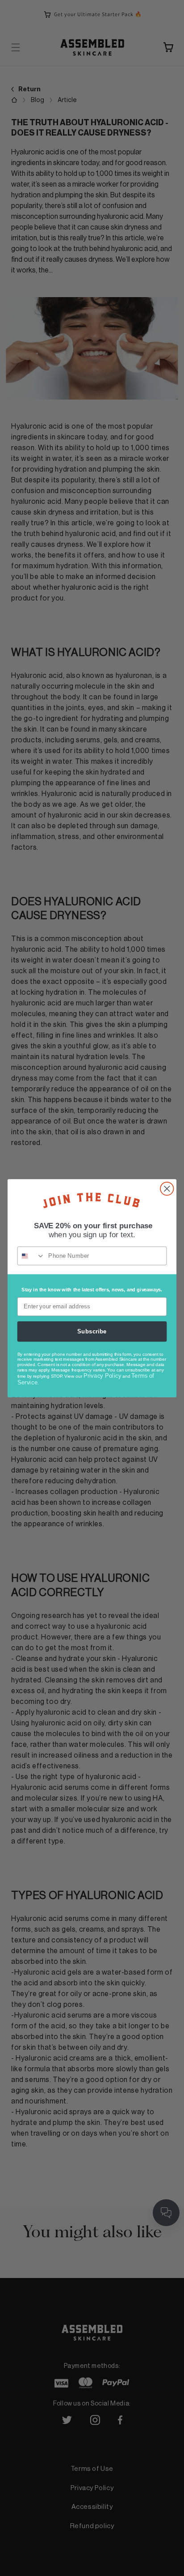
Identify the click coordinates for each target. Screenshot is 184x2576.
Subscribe (92, 1331)
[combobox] (31, 1256)
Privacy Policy (102, 1375)
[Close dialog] (167, 1188)
